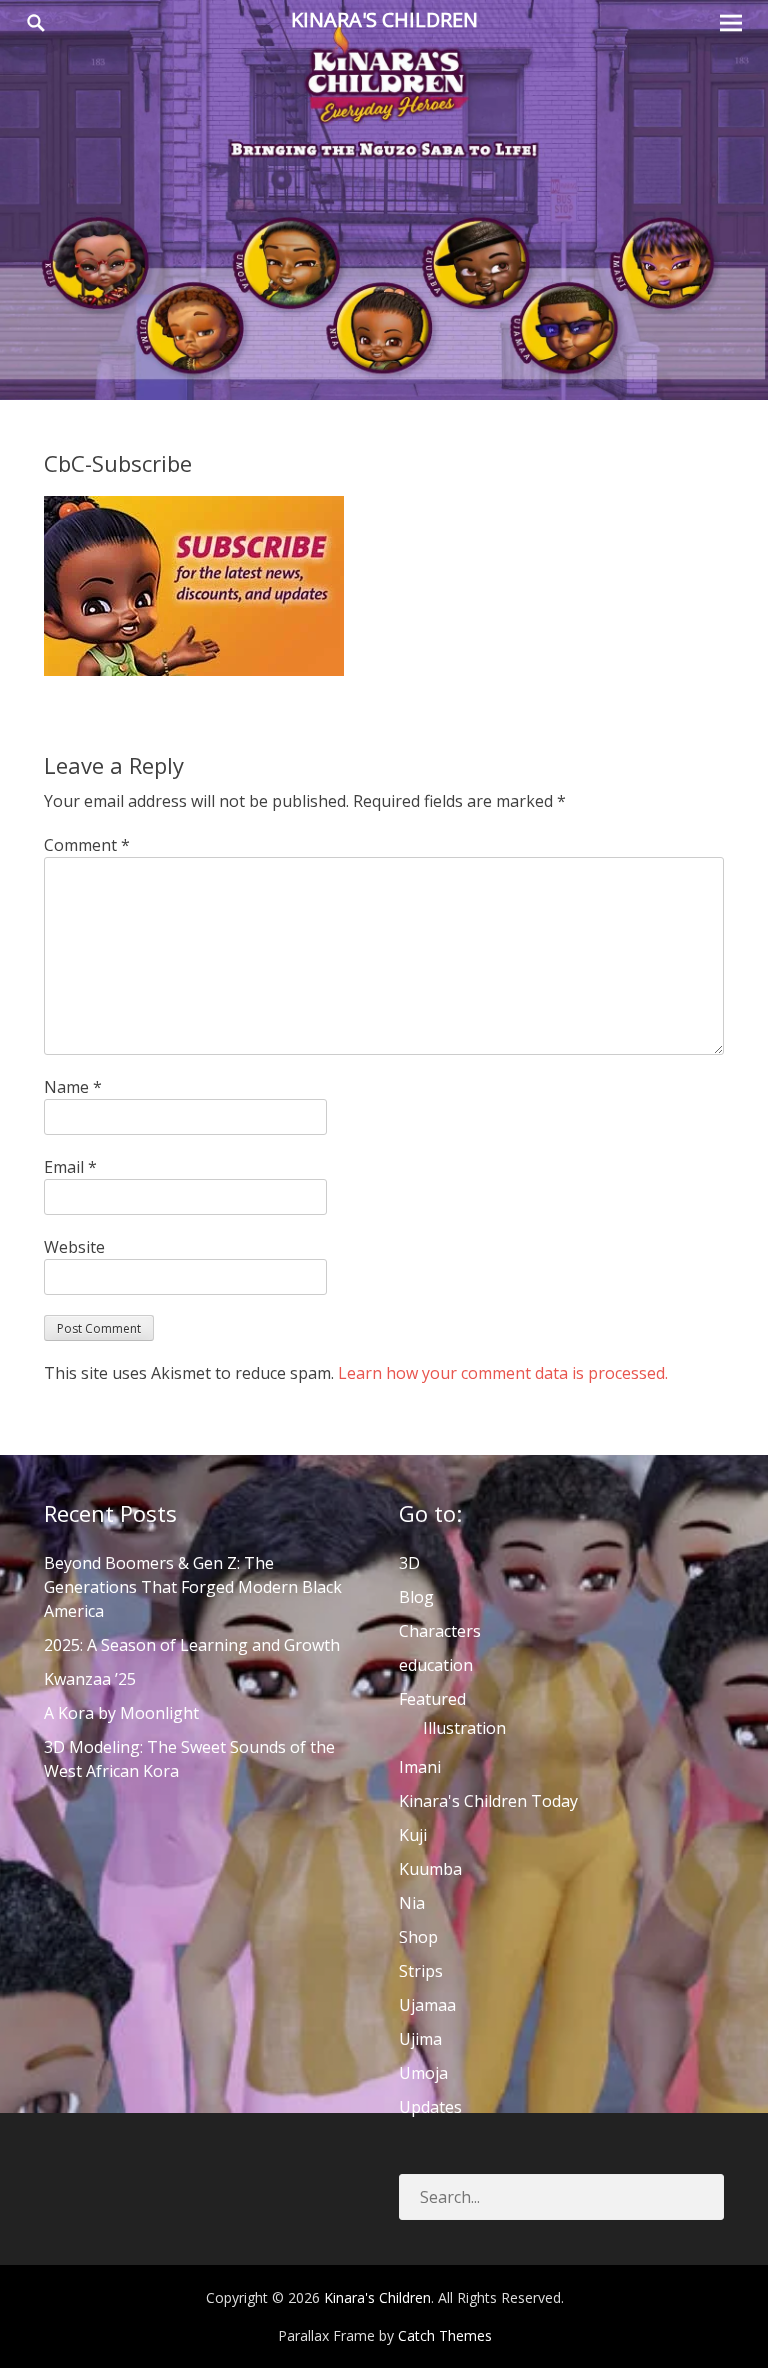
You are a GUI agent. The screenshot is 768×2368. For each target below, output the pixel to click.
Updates (430, 2107)
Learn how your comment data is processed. (503, 1373)
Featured (432, 1699)
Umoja (423, 2073)
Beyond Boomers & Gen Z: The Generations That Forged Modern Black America (193, 1587)
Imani (420, 1767)
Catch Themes (445, 2335)
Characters (440, 1631)
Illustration (464, 1728)
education (436, 1665)
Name (73, 1087)
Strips (421, 1971)
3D (409, 1563)
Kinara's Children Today (488, 1801)
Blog (416, 1597)
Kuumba (430, 1869)
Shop (418, 1937)
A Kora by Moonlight (121, 1713)
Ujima (420, 2039)
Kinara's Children (384, 19)
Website (74, 1247)
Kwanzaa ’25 (90, 1679)
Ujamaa (427, 2005)
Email (70, 1167)
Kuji (413, 1835)
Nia (412, 1903)
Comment (87, 845)
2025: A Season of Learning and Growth (192, 1645)
